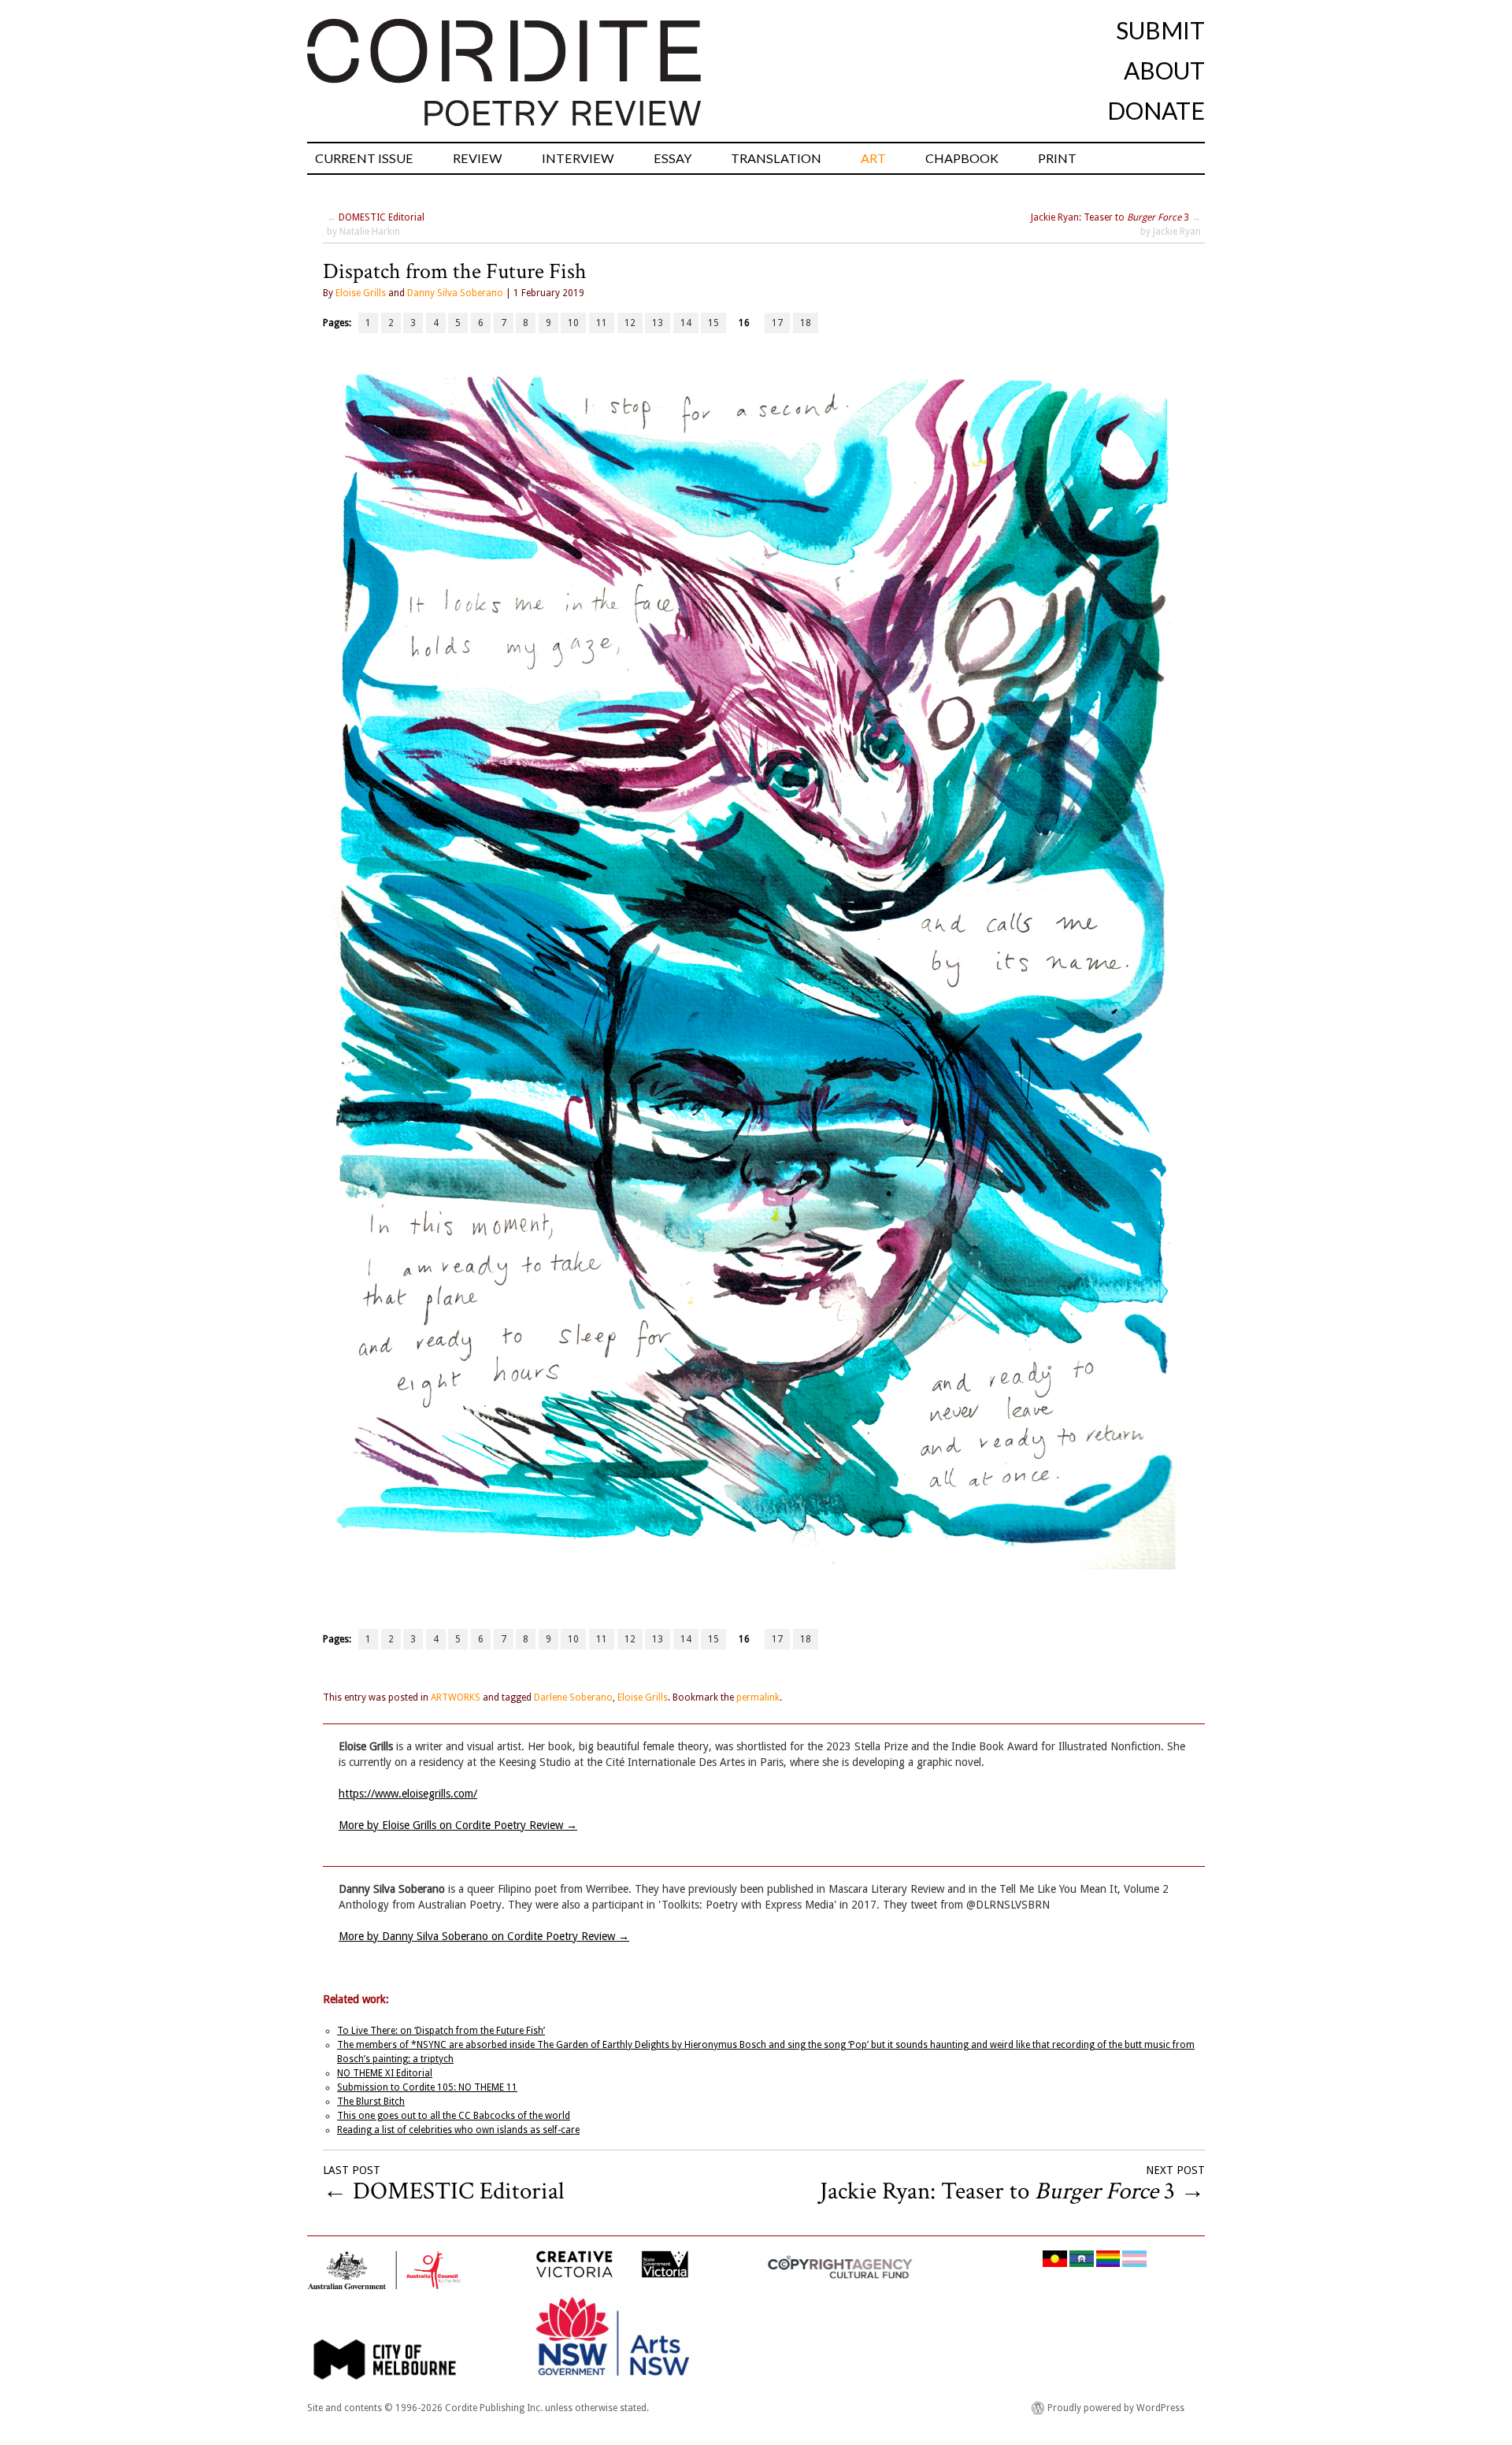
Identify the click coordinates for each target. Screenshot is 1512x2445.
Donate (1156, 110)
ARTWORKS (456, 1697)
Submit (1160, 30)
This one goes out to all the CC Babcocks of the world (454, 2116)
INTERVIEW (578, 158)
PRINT (1057, 158)
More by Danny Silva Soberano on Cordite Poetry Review (484, 1936)
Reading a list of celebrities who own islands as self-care (458, 2130)
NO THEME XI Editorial (385, 2073)
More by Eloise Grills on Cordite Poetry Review (458, 1825)
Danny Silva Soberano (455, 293)
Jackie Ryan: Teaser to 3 (1110, 217)
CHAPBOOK (962, 158)
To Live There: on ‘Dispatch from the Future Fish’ (441, 2031)
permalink (758, 1697)
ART (873, 158)
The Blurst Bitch (371, 2102)
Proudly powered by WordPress (1116, 2408)
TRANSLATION (776, 158)
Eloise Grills (361, 293)
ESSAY (673, 158)
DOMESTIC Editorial (382, 217)
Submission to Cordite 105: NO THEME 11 (427, 2087)
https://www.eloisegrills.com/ (408, 1794)
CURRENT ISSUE (364, 158)
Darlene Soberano (573, 1697)
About (1164, 70)
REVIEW (478, 158)
